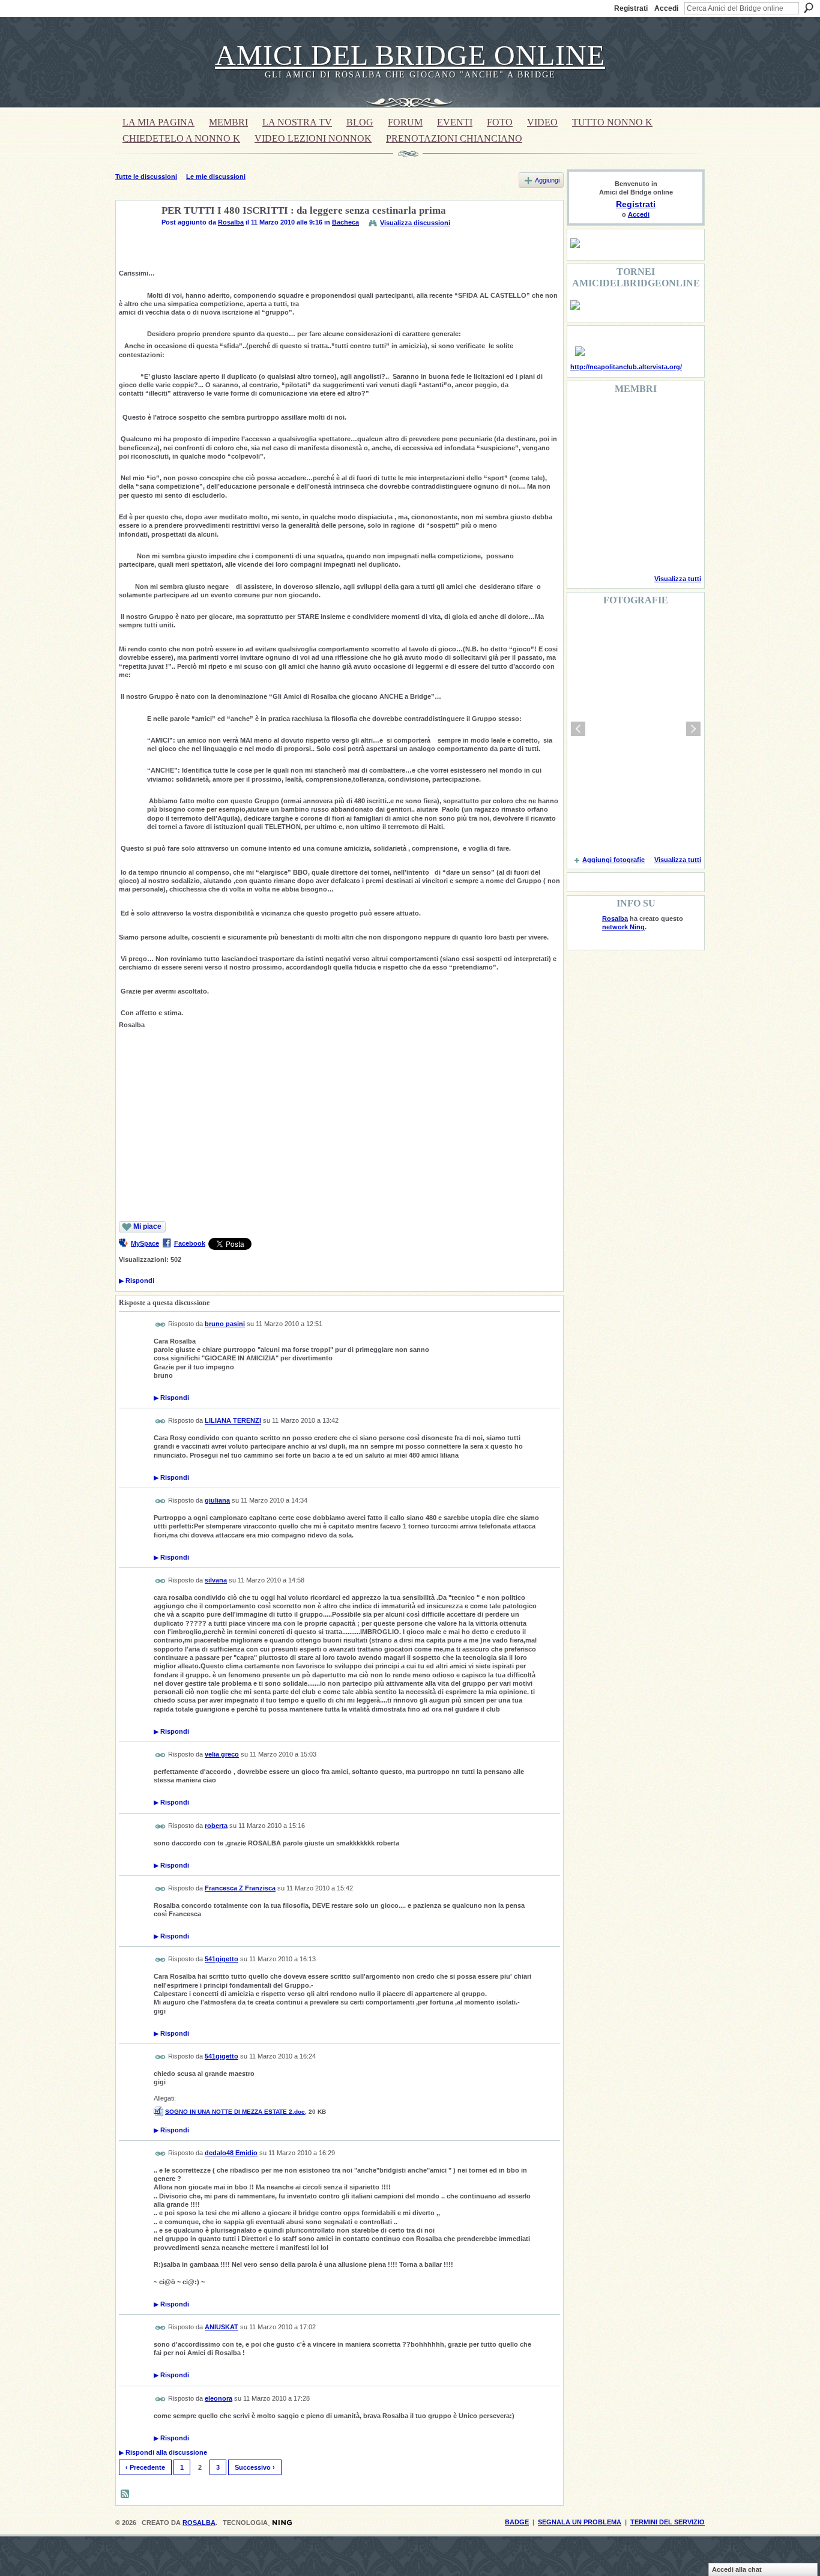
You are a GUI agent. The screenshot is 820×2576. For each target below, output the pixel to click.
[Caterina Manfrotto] (585, 516)
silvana (216, 1580)
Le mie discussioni (216, 176)
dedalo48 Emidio (231, 2153)
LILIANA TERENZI (233, 1421)
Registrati (631, 8)
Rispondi (137, 1280)
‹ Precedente (145, 2467)
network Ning (623, 927)
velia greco (222, 1754)
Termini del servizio (668, 2522)
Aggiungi (547, 180)
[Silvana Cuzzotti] (677, 516)
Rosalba (231, 222)
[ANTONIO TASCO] (646, 484)
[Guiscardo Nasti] (615, 451)
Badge (517, 2522)
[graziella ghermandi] (646, 549)
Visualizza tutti (678, 579)
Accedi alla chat (737, 2569)
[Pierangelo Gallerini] (646, 451)
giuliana (217, 1500)
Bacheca (345, 222)
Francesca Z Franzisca (240, 1888)
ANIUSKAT (222, 2327)
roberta (216, 1826)
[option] (636, 729)
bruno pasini (225, 1324)
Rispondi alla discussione (163, 2452)
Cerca (809, 8)
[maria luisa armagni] (615, 549)
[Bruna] (615, 419)
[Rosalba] (135, 239)
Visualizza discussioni (415, 223)
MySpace (145, 1243)
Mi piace (147, 1226)
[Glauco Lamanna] (615, 484)
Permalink (161, 1325)
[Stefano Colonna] (585, 419)
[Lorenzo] (677, 549)
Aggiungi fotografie (613, 860)
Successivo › (255, 2467)
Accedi (666, 8)
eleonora (219, 2398)
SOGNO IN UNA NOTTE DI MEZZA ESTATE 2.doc (235, 2112)
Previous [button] (578, 729)
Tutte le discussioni (146, 176)
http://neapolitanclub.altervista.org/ (626, 367)
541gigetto (222, 1959)
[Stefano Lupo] (677, 419)
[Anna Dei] (677, 484)
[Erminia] (615, 516)
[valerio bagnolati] (646, 516)
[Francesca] (585, 451)
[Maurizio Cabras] (677, 451)
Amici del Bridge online (410, 55)
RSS (125, 2494)
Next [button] (693, 729)
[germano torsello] (585, 484)
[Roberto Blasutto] (585, 549)
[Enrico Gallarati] (646, 419)
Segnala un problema (580, 2522)
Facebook (190, 1243)
